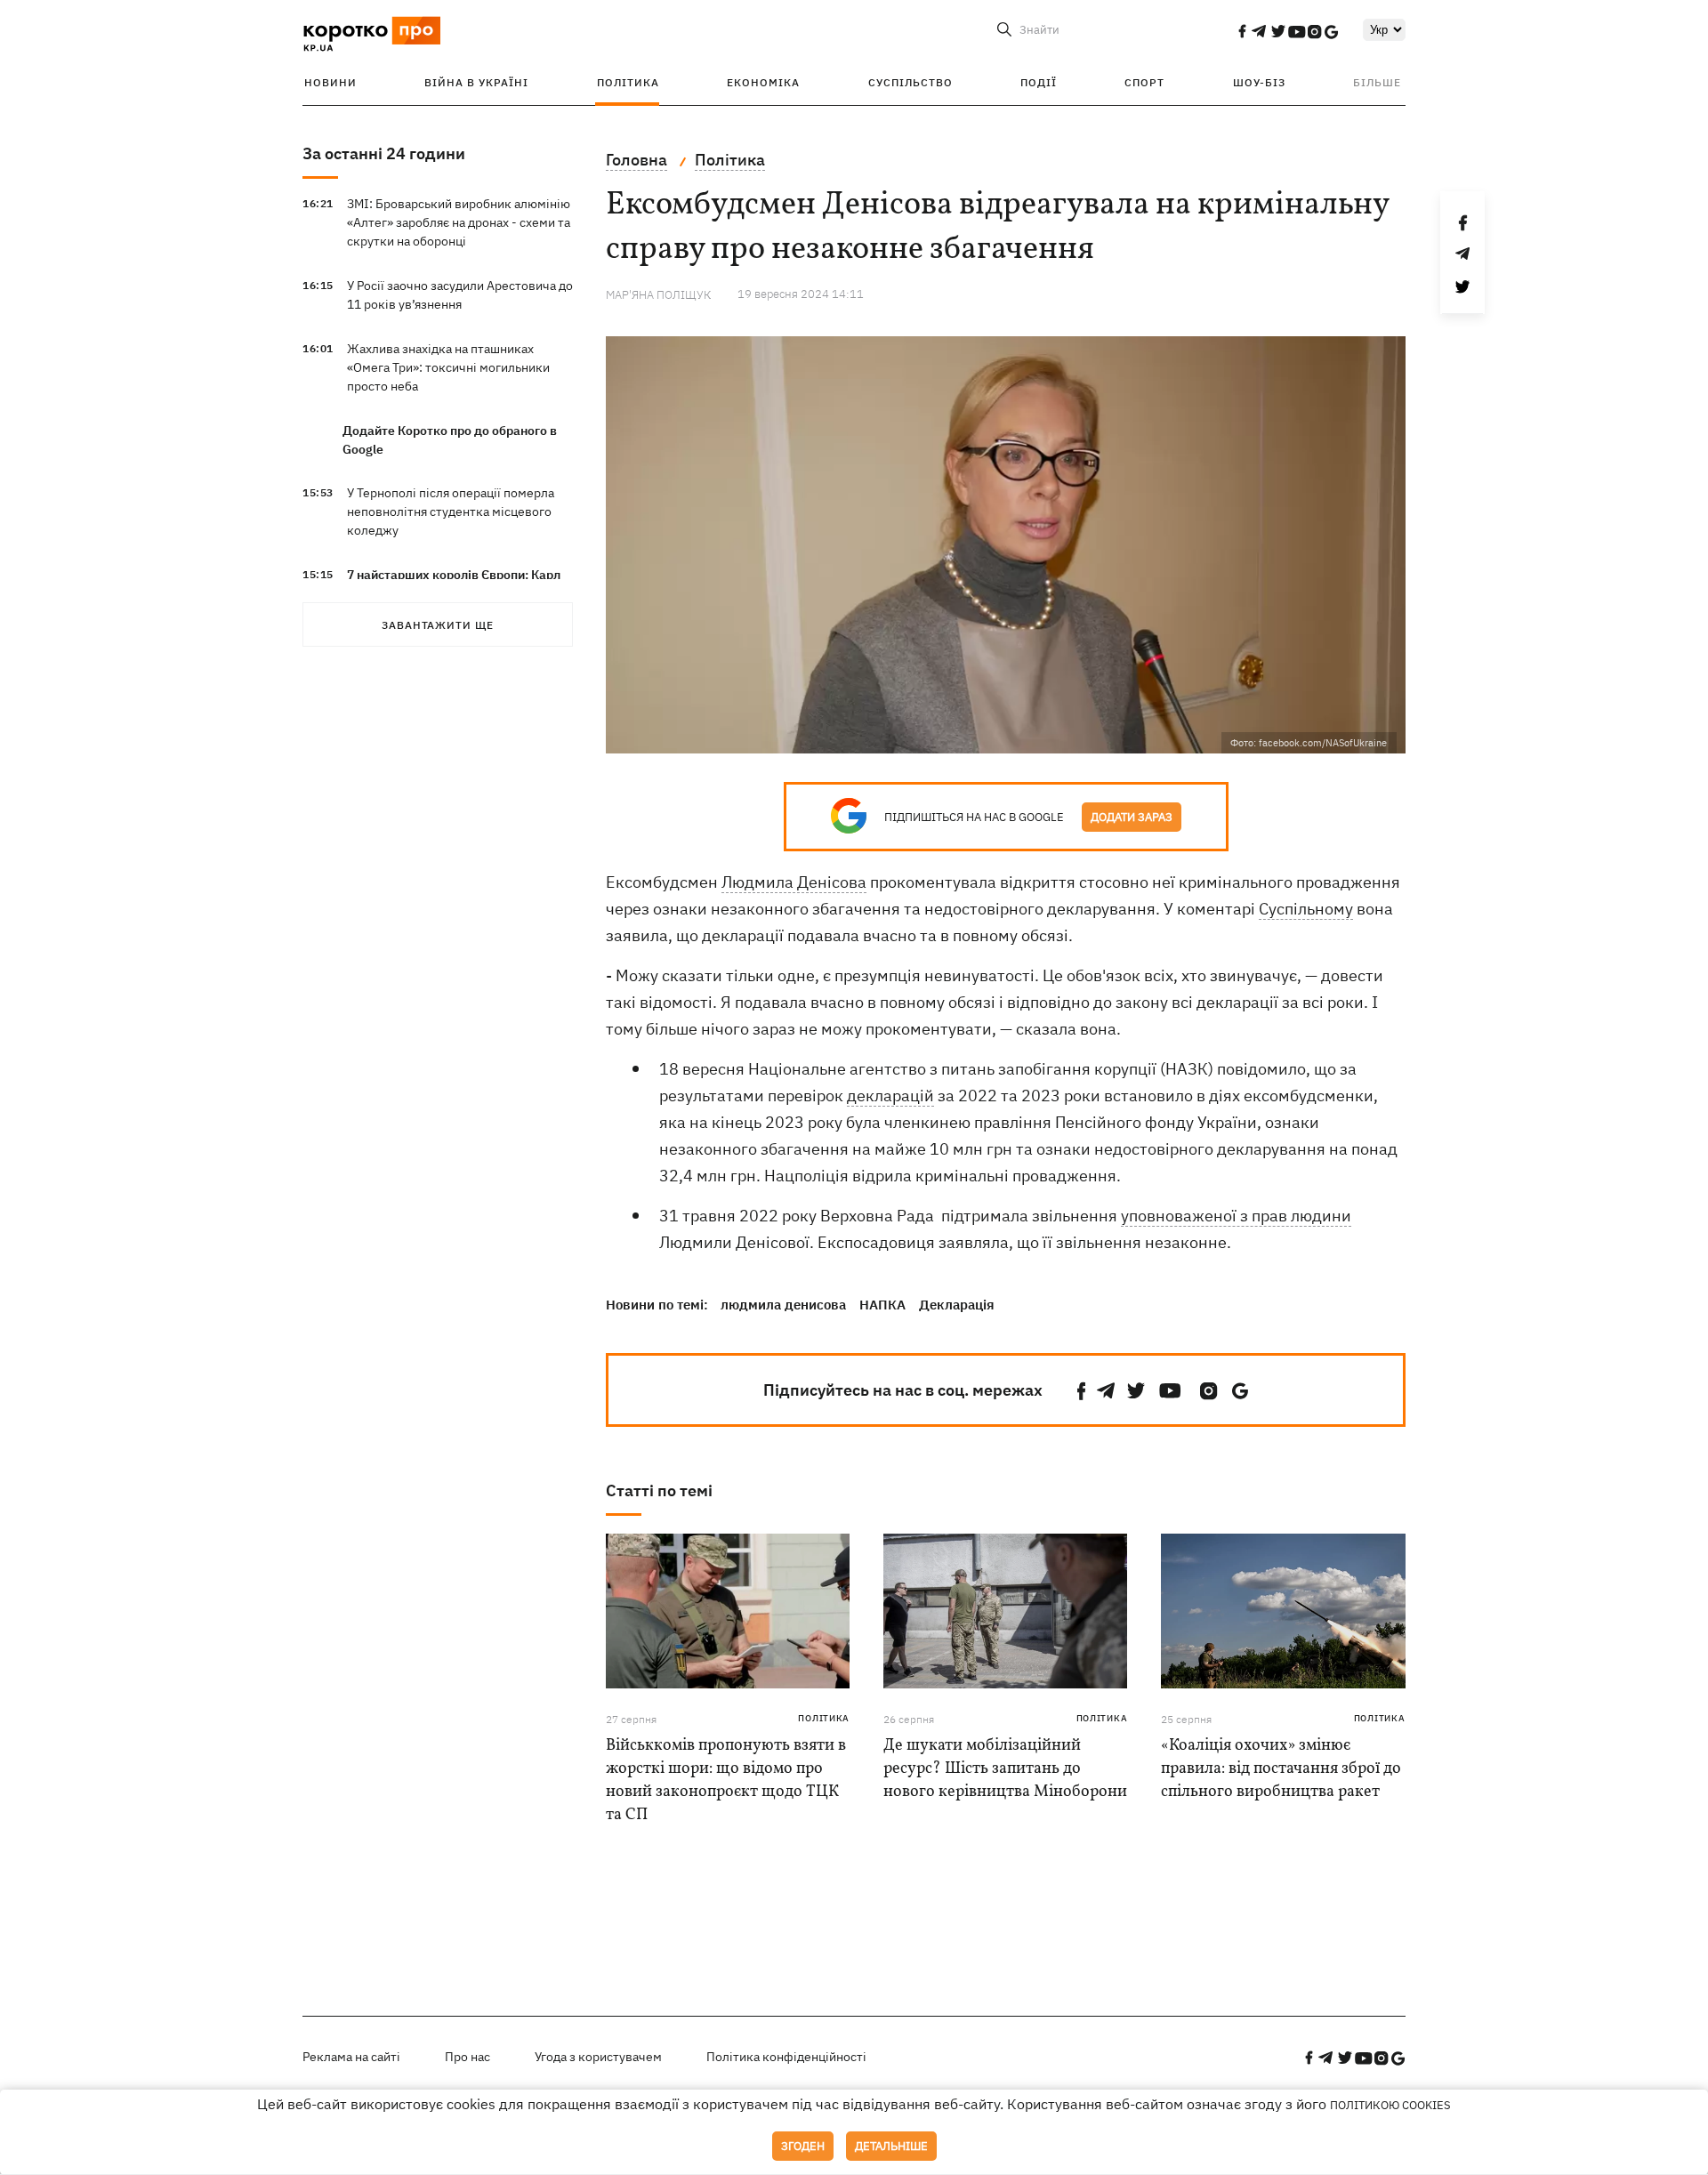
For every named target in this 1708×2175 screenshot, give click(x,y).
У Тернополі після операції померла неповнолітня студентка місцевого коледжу (451, 512)
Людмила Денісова (794, 882)
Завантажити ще (438, 625)
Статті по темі (659, 1490)
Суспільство (910, 82)
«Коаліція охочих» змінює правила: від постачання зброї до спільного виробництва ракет (1281, 1769)
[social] (1242, 31)
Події (1039, 82)
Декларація (957, 1305)
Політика (628, 82)
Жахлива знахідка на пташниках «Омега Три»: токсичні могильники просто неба (448, 367)
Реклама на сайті (351, 2057)
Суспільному (1306, 909)
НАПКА (882, 1305)
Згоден (803, 2146)
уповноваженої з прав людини (1236, 1216)
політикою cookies (1390, 2105)
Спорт (1144, 82)
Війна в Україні (476, 82)
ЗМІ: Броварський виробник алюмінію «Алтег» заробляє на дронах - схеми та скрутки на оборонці (459, 222)
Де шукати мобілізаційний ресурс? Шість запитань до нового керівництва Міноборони (1005, 1769)
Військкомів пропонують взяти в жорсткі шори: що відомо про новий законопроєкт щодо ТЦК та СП (726, 1780)
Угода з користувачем (598, 2057)
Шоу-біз (1259, 82)
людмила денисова (783, 1305)
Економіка (763, 82)
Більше (1377, 82)
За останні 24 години (384, 153)
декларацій (890, 1096)
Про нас (467, 2057)
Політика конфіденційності (786, 2057)
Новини (330, 82)
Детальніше (891, 2146)
